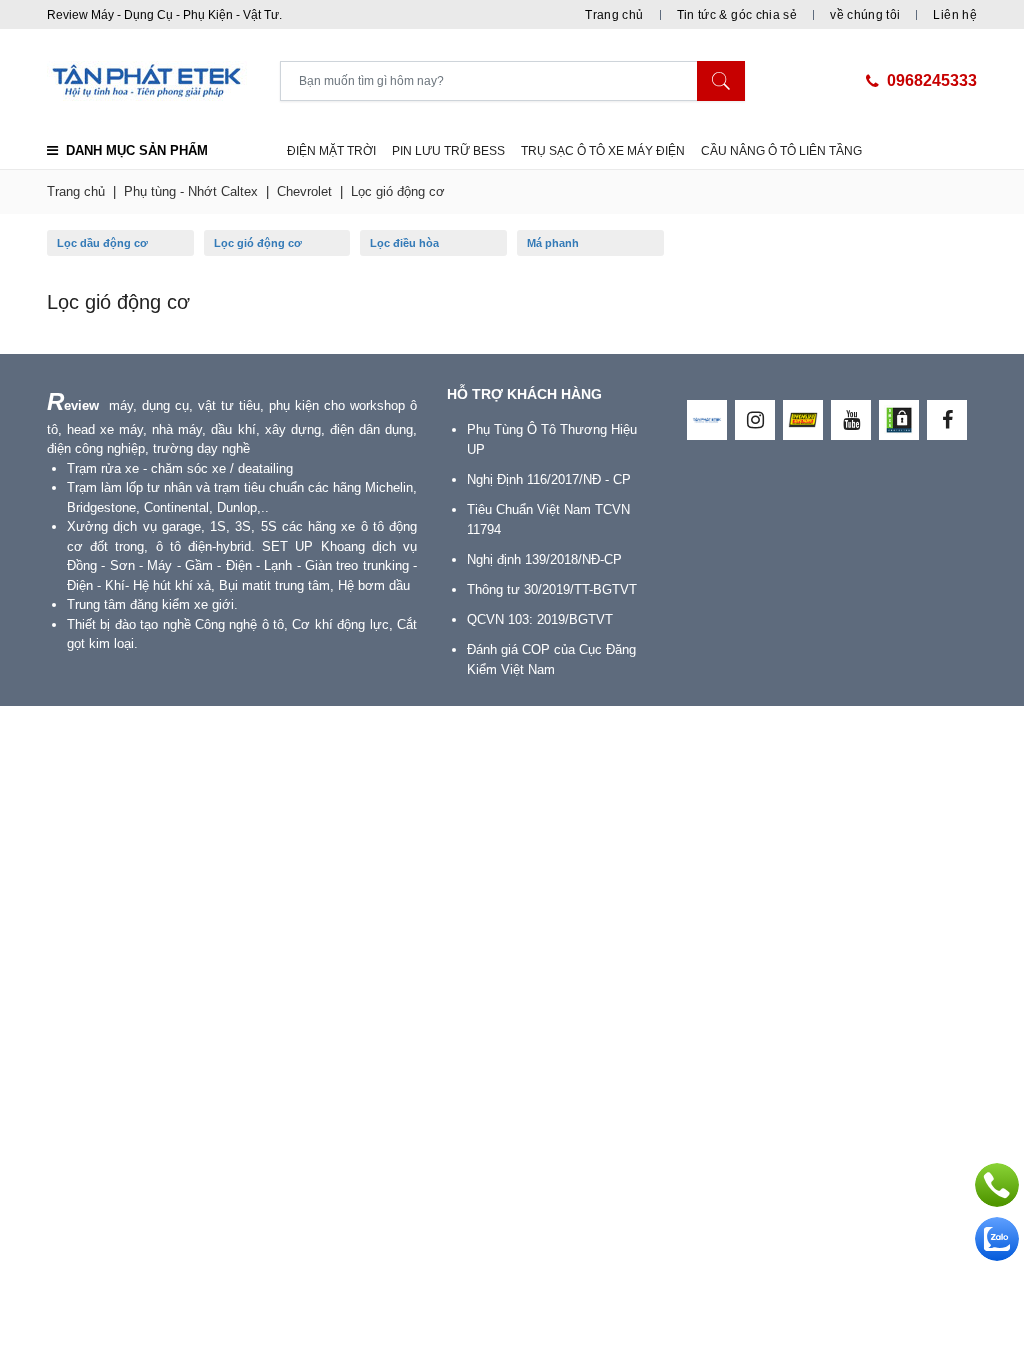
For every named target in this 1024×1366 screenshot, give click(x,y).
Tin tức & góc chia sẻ (737, 15)
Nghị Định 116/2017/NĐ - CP (549, 479)
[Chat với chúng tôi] (997, 1239)
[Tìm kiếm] (721, 81)
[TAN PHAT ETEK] (707, 420)
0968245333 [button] (932, 80)
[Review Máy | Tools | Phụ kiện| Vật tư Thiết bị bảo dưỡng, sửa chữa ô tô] (163, 81)
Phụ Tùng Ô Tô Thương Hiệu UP (552, 439)
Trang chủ (614, 15)
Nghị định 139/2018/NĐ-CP (544, 559)
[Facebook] (947, 420)
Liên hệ (955, 15)
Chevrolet (304, 191)
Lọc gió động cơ (398, 191)
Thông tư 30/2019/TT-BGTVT (552, 589)
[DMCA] (899, 420)
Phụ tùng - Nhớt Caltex (191, 191)
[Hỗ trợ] (997, 1185)
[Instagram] (755, 420)
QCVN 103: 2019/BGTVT (540, 619)
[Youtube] (851, 420)
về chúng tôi (865, 15)
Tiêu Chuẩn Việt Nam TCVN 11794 (548, 519)
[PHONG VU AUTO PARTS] (803, 420)
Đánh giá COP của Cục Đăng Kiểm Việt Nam (551, 659)
